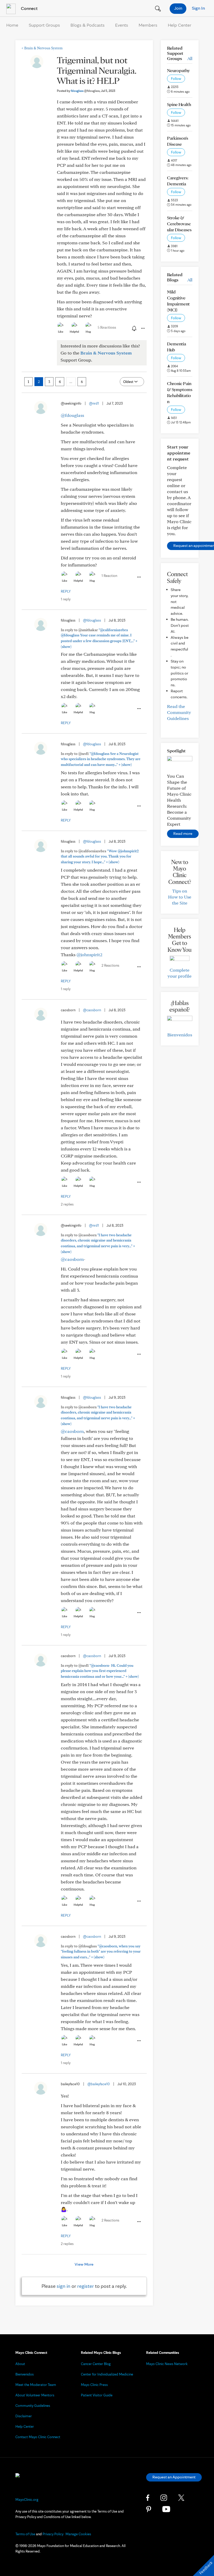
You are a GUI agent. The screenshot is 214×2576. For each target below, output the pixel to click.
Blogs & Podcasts (88, 25)
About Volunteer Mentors (35, 2395)
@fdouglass (72, 415)
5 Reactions (107, 327)
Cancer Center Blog (96, 2364)
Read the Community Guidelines (179, 712)
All (190, 58)
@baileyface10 (99, 2084)
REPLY (66, 591)
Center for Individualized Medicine (107, 2374)
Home (12, 25)
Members (148, 25)
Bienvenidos (180, 1035)
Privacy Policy (53, 2534)
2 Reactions (110, 965)
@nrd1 (94, 403)
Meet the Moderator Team (36, 2385)
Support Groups (44, 25)
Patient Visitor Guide (97, 2395)
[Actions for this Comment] (139, 577)
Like (61, 332)
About (20, 2364)
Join (178, 8)
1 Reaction (109, 576)
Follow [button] (176, 79)
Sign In (198, 8)
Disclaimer (24, 2416)
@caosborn (92, 1010)
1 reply (66, 599)
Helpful (74, 332)
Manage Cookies (78, 2534)
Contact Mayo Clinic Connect (38, 2437)
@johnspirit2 (89, 955)
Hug (88, 332)
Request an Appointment (174, 2477)
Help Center (180, 25)
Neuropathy (178, 70)
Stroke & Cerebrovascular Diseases (179, 224)
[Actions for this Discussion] (142, 328)
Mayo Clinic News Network (167, 2364)
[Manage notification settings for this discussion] (134, 328)
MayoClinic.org (27, 2500)
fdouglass (85, 91)
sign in (64, 2286)
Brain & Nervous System (42, 48)
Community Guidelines (33, 2406)
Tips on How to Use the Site (180, 897)
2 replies (67, 1204)
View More (84, 2264)
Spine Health (179, 104)
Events (122, 25)
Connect (29, 8)
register (86, 2286)
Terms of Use (25, 2534)
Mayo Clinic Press (94, 2385)
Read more (183, 833)
